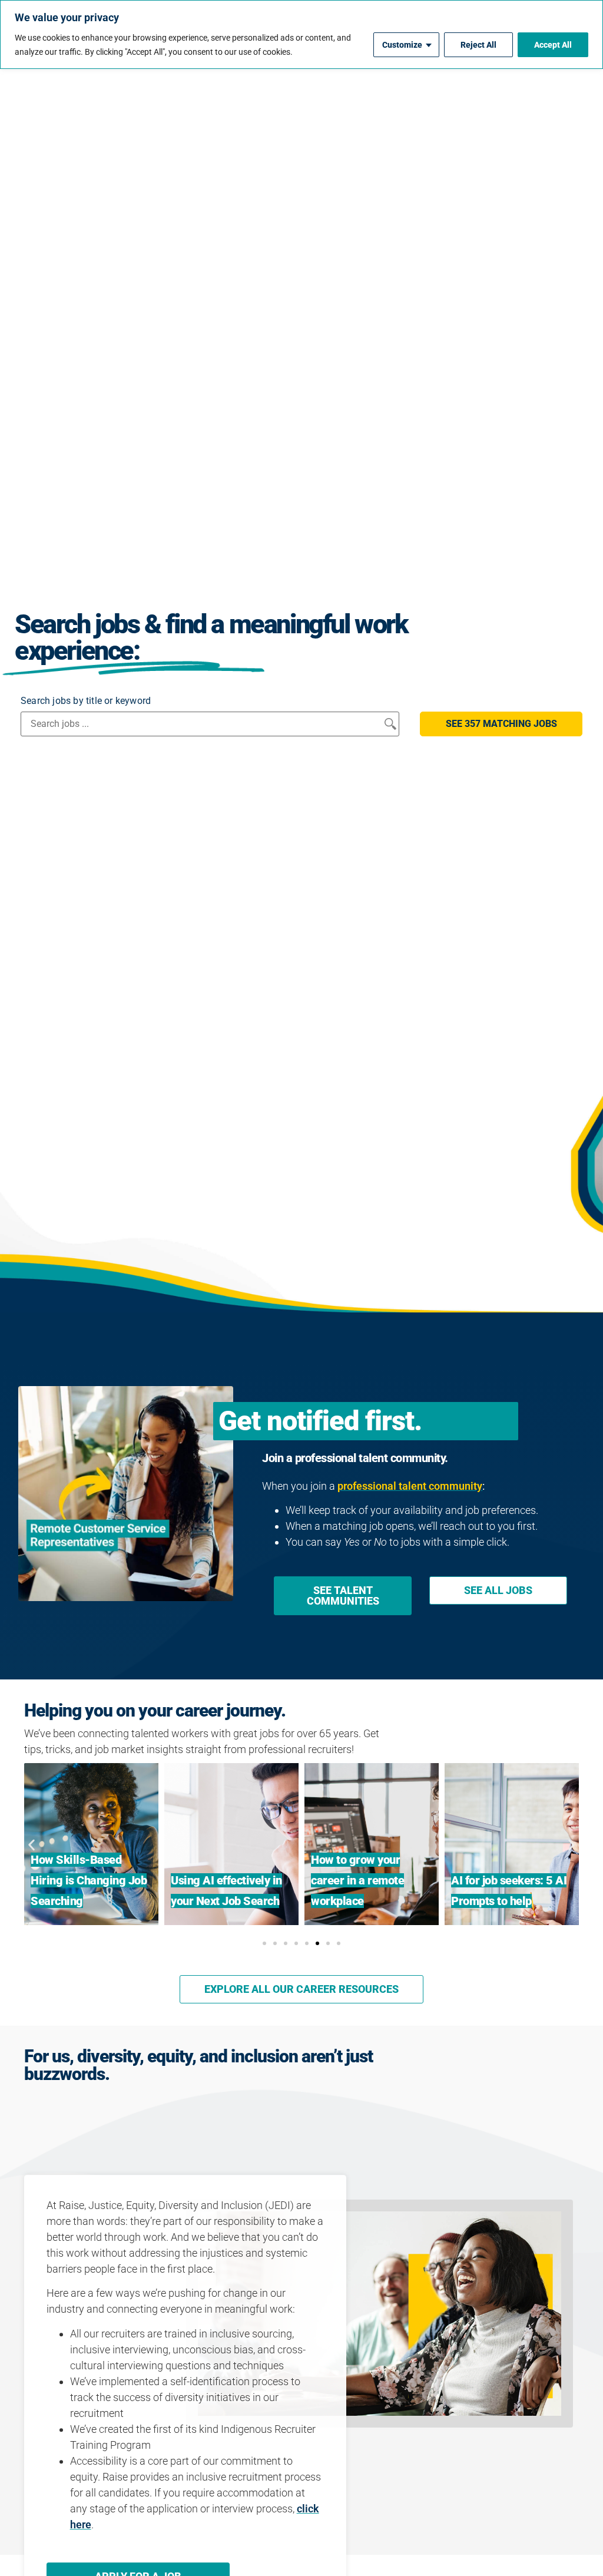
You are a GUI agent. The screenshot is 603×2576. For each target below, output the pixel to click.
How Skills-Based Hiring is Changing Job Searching (89, 1880)
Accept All (553, 45)
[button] (501, 724)
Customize (402, 45)
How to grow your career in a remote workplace (357, 1880)
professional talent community (410, 1486)
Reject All (478, 45)
